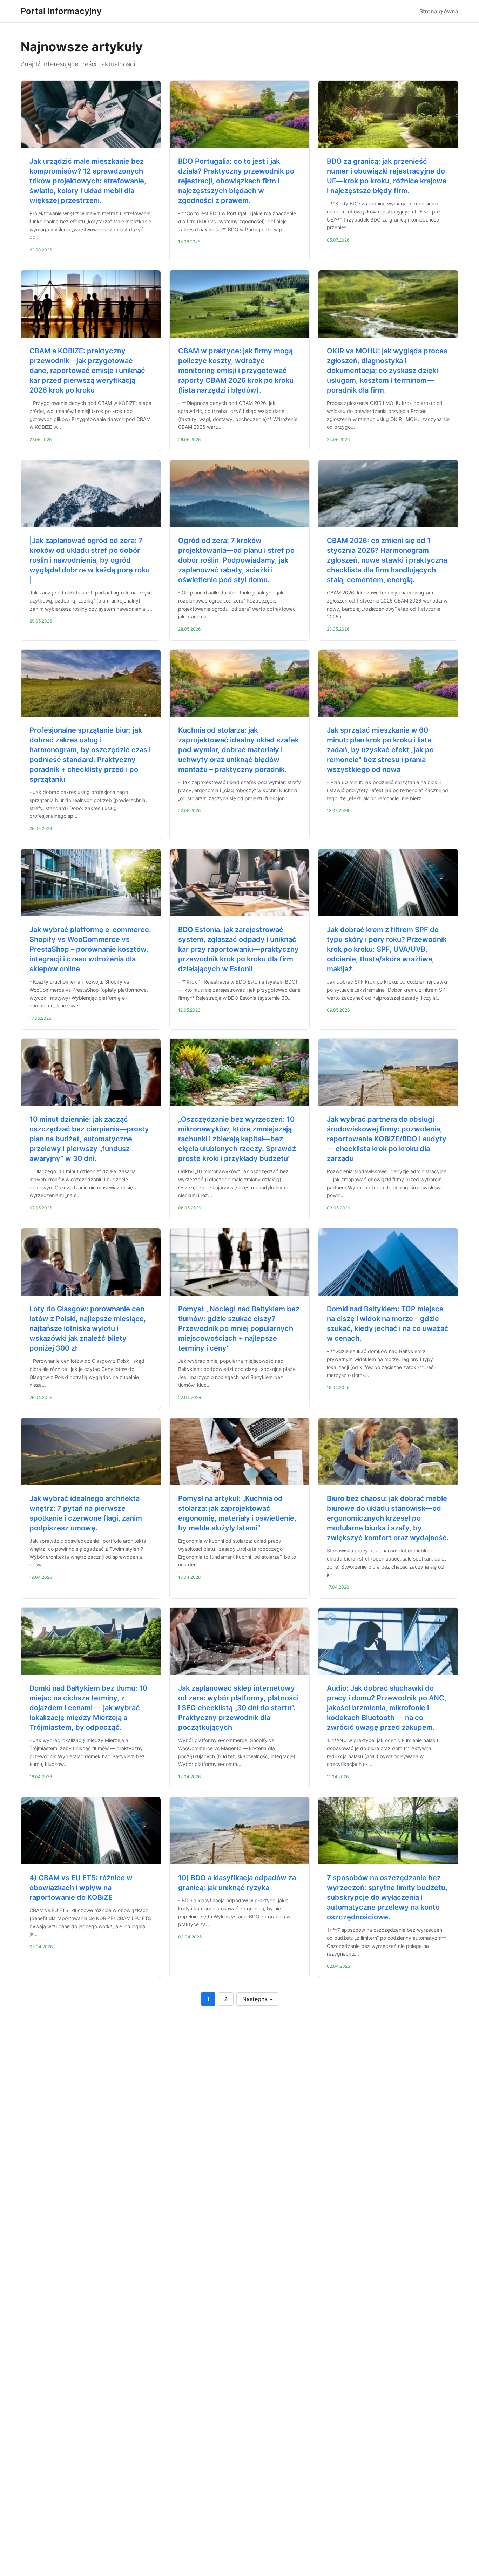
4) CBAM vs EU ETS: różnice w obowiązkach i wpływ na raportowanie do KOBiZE (81, 1888)
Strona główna (439, 11)
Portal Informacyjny (61, 11)
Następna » (257, 1999)
